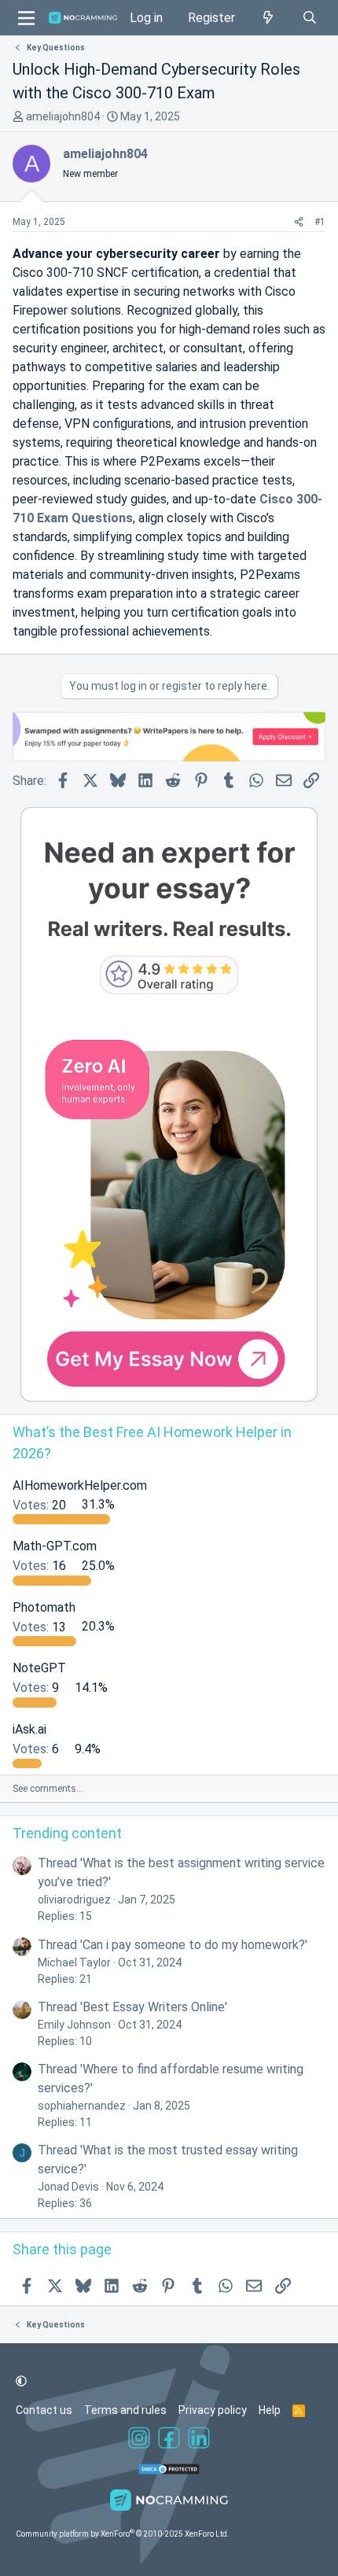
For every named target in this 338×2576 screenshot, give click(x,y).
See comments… (48, 1789)
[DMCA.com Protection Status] (169, 2471)
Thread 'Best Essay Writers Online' (132, 2007)
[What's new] (268, 18)
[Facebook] (169, 2440)
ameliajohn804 (63, 116)
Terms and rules (125, 2410)
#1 (320, 222)
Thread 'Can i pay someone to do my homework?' (173, 1945)
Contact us (44, 2410)
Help (270, 2410)
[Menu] (26, 18)
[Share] (299, 222)
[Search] (309, 18)
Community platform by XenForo (123, 2534)
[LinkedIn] (199, 2440)
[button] (21, 2381)
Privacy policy (213, 2410)
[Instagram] (139, 2440)
